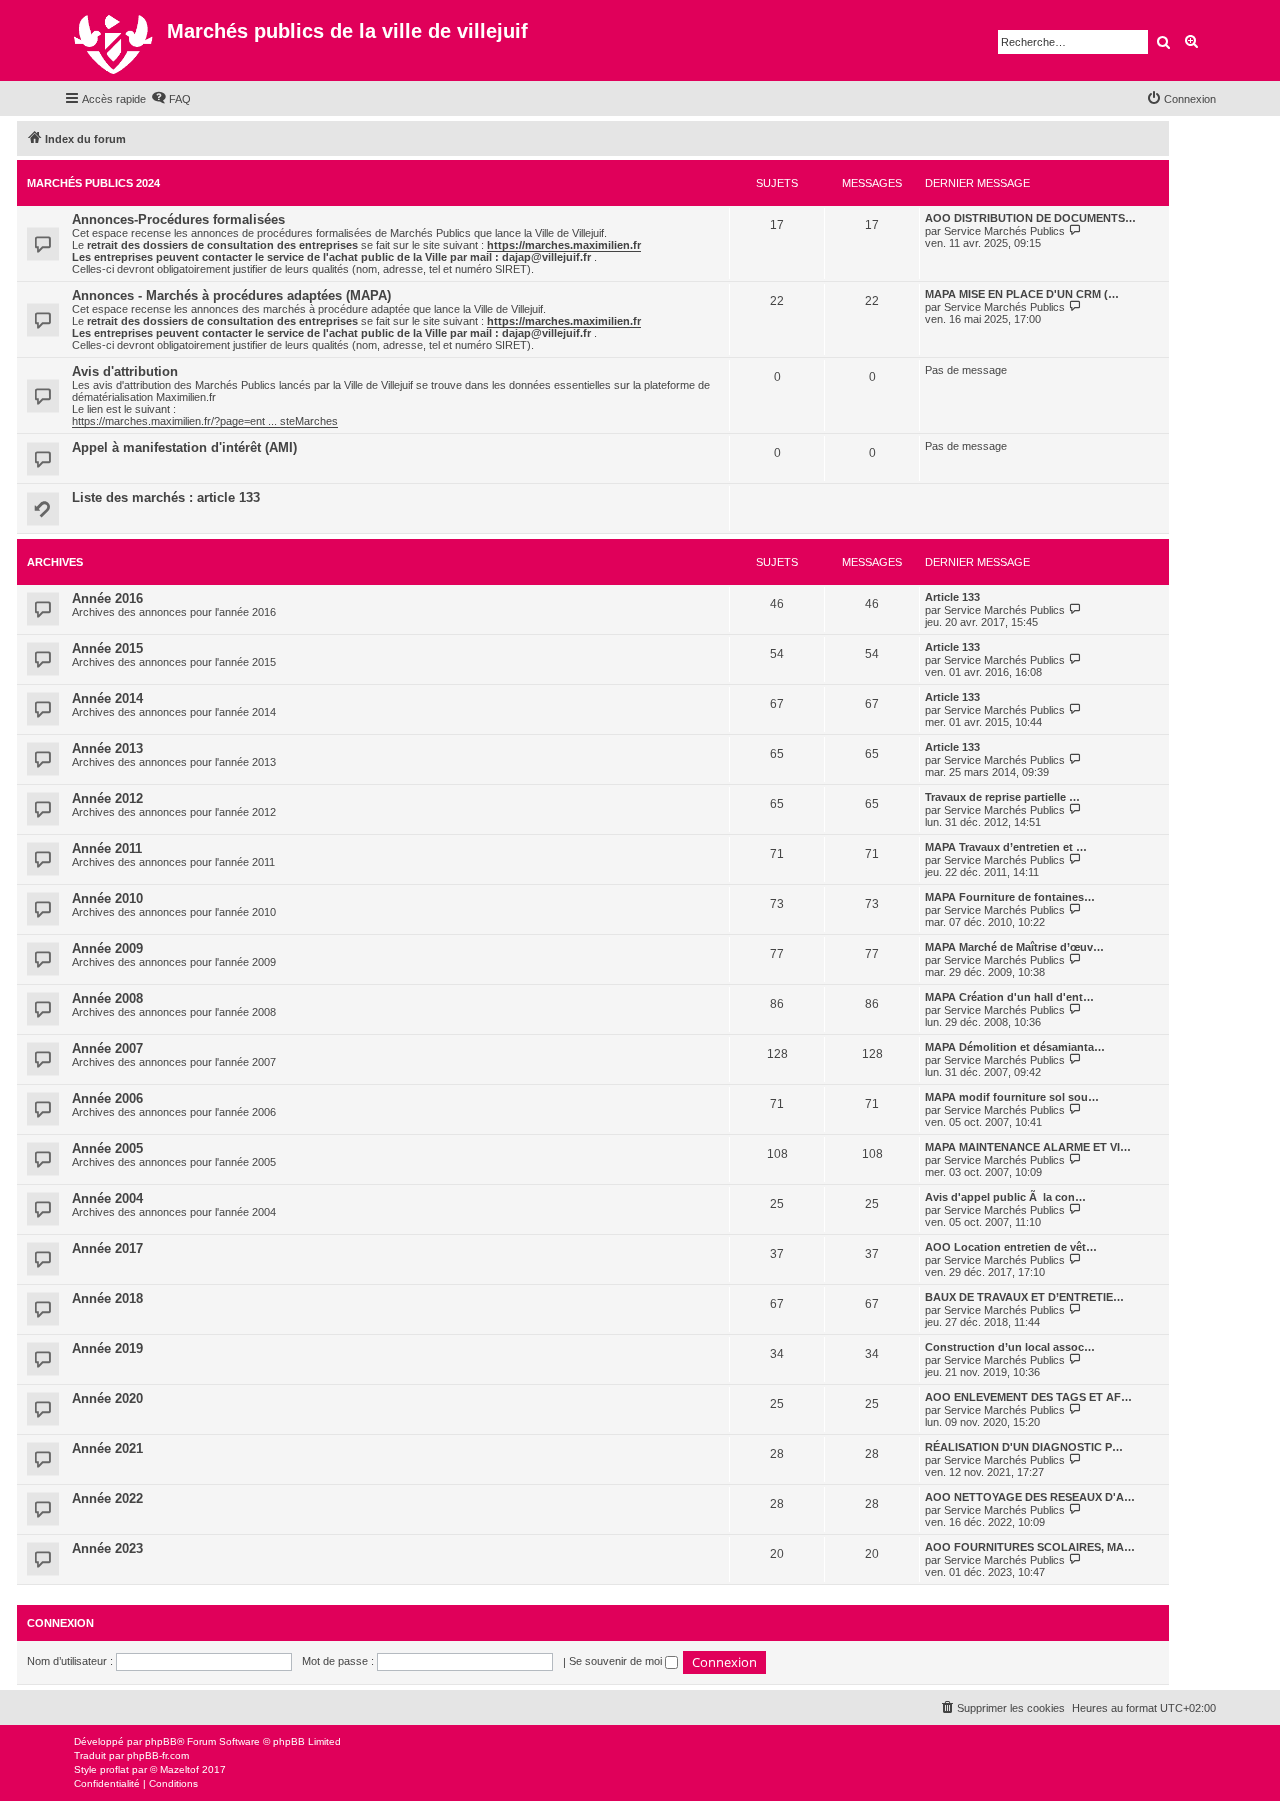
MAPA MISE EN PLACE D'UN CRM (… (1022, 294)
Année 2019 (107, 1348)
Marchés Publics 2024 (93, 183)
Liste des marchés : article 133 (166, 497)
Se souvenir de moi (617, 1661)
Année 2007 (107, 1048)
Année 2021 (107, 1448)
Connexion (60, 1623)
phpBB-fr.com (158, 1755)
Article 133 (952, 597)
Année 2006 (107, 1098)
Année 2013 (107, 748)
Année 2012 (107, 798)
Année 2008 (107, 998)
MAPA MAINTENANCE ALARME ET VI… (1028, 1147)
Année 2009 (107, 948)
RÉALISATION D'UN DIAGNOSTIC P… (1024, 1447)
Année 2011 (107, 848)
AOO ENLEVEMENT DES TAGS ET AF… (1028, 1397)
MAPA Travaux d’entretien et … (1006, 847)
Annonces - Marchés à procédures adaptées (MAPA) (231, 295)
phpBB (161, 1741)
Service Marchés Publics (1004, 231)
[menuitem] (171, 99)
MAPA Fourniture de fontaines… (1010, 897)
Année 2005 (107, 1148)
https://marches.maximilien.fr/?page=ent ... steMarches (205, 421)
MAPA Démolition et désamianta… (1015, 1047)
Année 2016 (107, 598)
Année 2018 (107, 1298)
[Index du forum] (115, 40)
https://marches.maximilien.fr (564, 245)
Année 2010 (107, 898)
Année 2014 (107, 698)
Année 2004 (107, 1198)
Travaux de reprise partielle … (1002, 797)
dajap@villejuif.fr (546, 257)
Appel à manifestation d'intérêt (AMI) (184, 447)
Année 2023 (107, 1548)
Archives (55, 562)
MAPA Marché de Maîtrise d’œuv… (1014, 947)
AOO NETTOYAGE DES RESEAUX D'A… (1030, 1497)
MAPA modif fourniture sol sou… (1012, 1097)
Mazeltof (179, 1769)
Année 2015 (107, 648)
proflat (114, 1769)
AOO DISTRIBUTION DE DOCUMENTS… (1030, 218)
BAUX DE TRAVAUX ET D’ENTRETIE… (1024, 1297)
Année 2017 (107, 1248)
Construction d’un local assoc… (1010, 1347)
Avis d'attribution (125, 371)
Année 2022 (107, 1498)
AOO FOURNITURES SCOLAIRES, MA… (1030, 1547)
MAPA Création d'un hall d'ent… (1009, 997)
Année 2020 (107, 1398)
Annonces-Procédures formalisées (178, 219)
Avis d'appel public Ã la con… (1005, 1197)
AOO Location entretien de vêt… (1011, 1247)
